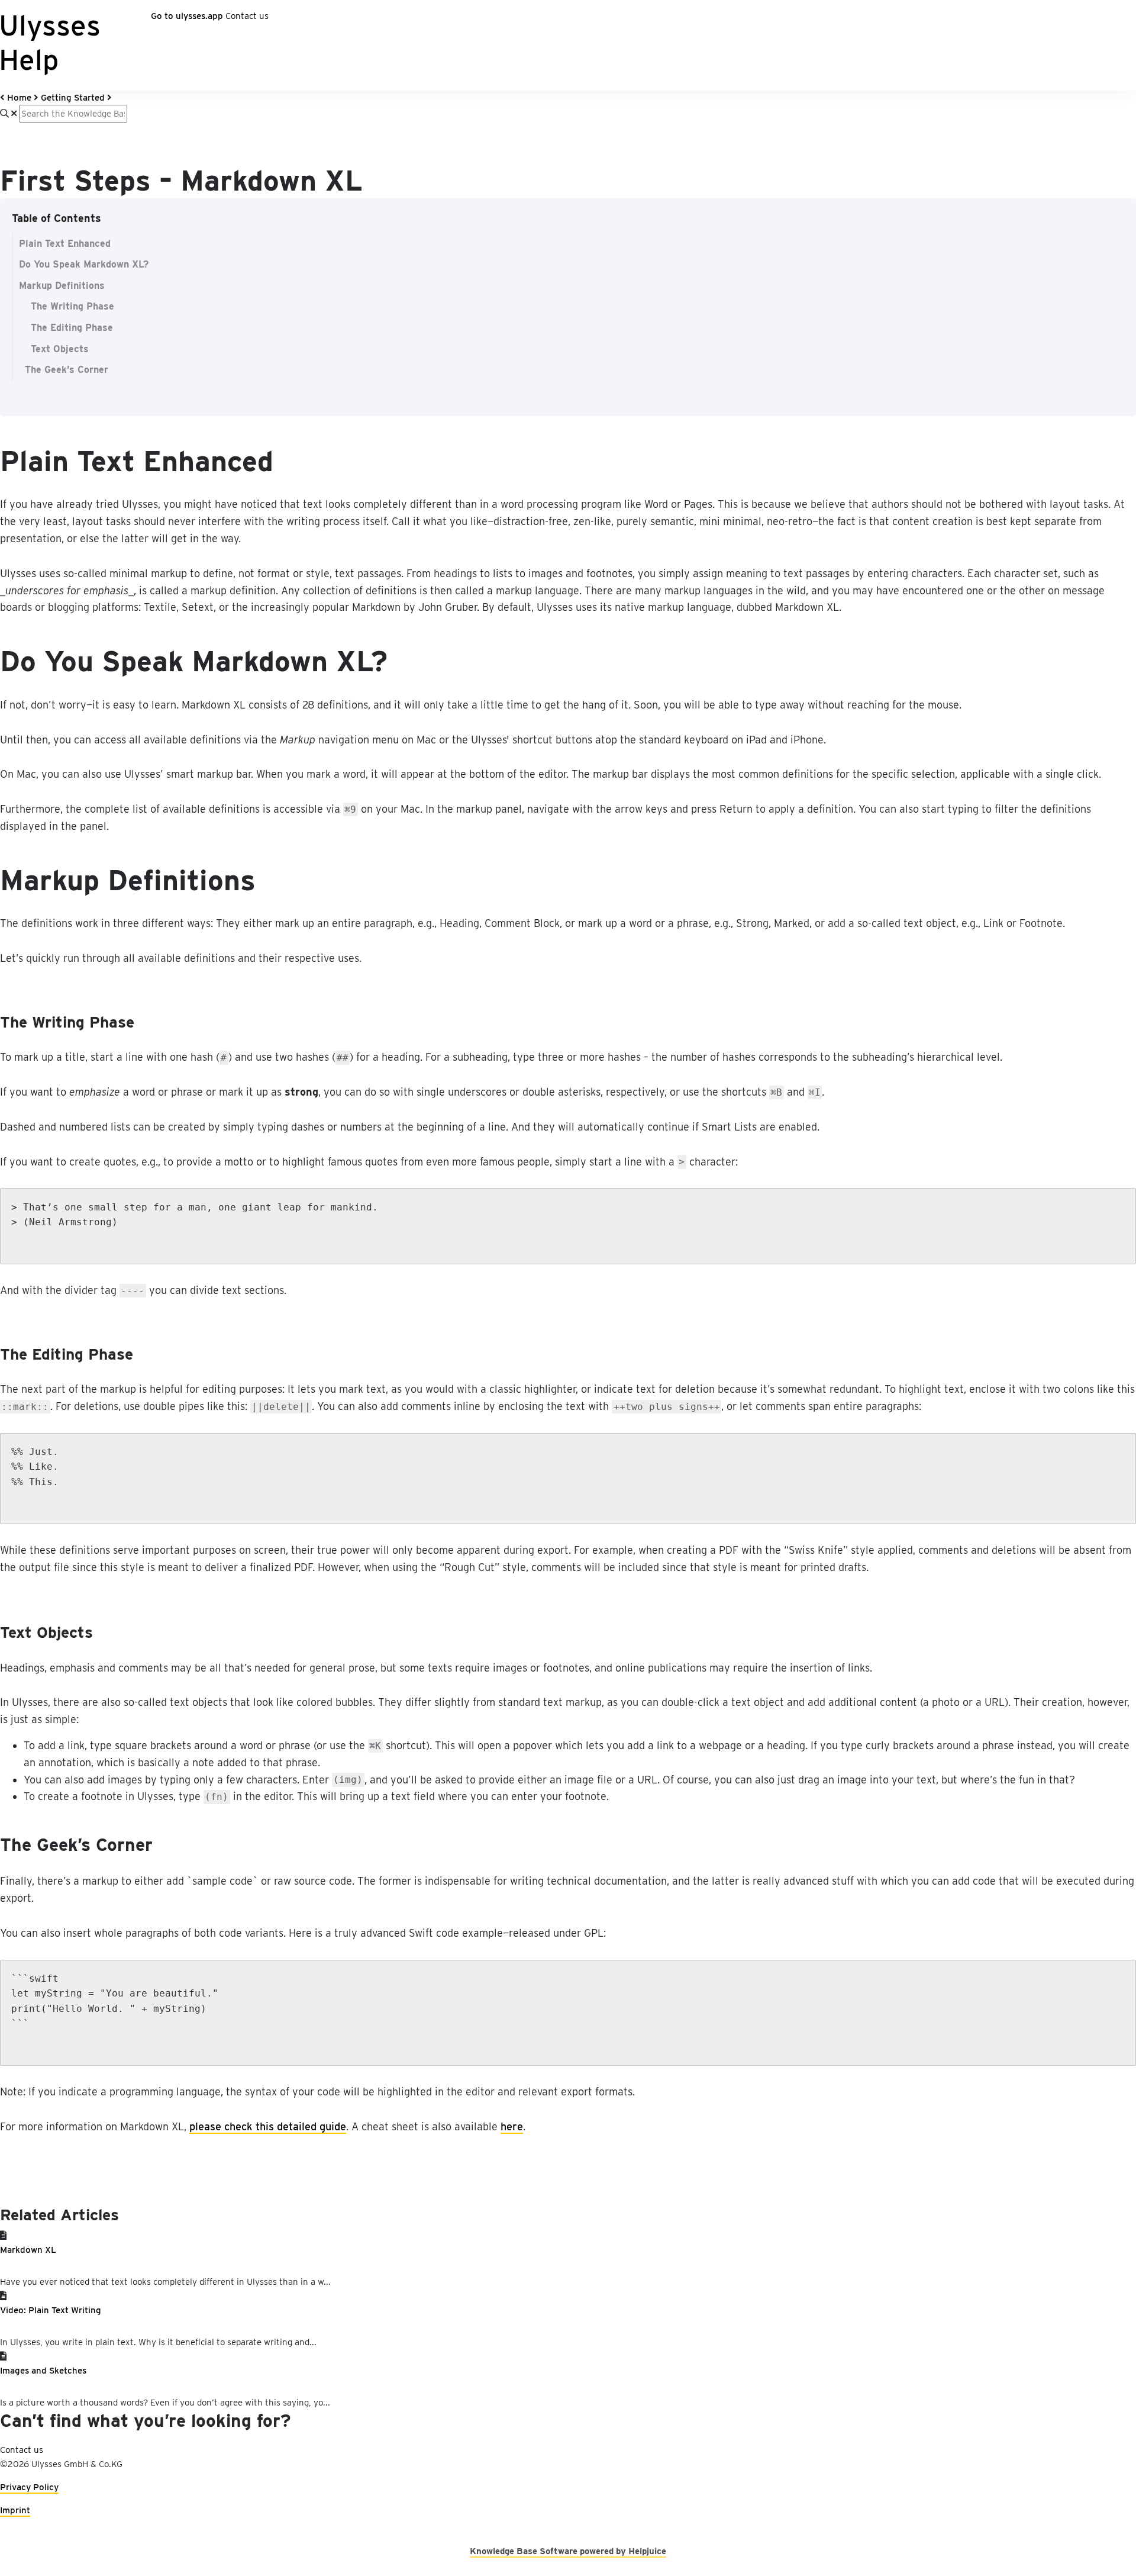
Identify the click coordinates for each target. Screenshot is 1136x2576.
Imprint (15, 2510)
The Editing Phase (72, 328)
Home (19, 98)
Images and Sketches (43, 2371)
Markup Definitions (62, 286)
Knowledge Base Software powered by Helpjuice (568, 2551)
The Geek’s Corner (67, 370)
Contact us (247, 16)
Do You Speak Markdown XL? (84, 264)
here (512, 2126)
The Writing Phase (72, 306)
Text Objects (60, 349)
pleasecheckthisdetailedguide (268, 2126)
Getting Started (73, 98)
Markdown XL (28, 2250)
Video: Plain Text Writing (51, 2310)
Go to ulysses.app (187, 16)
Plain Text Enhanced (65, 244)
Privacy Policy (29, 2487)
